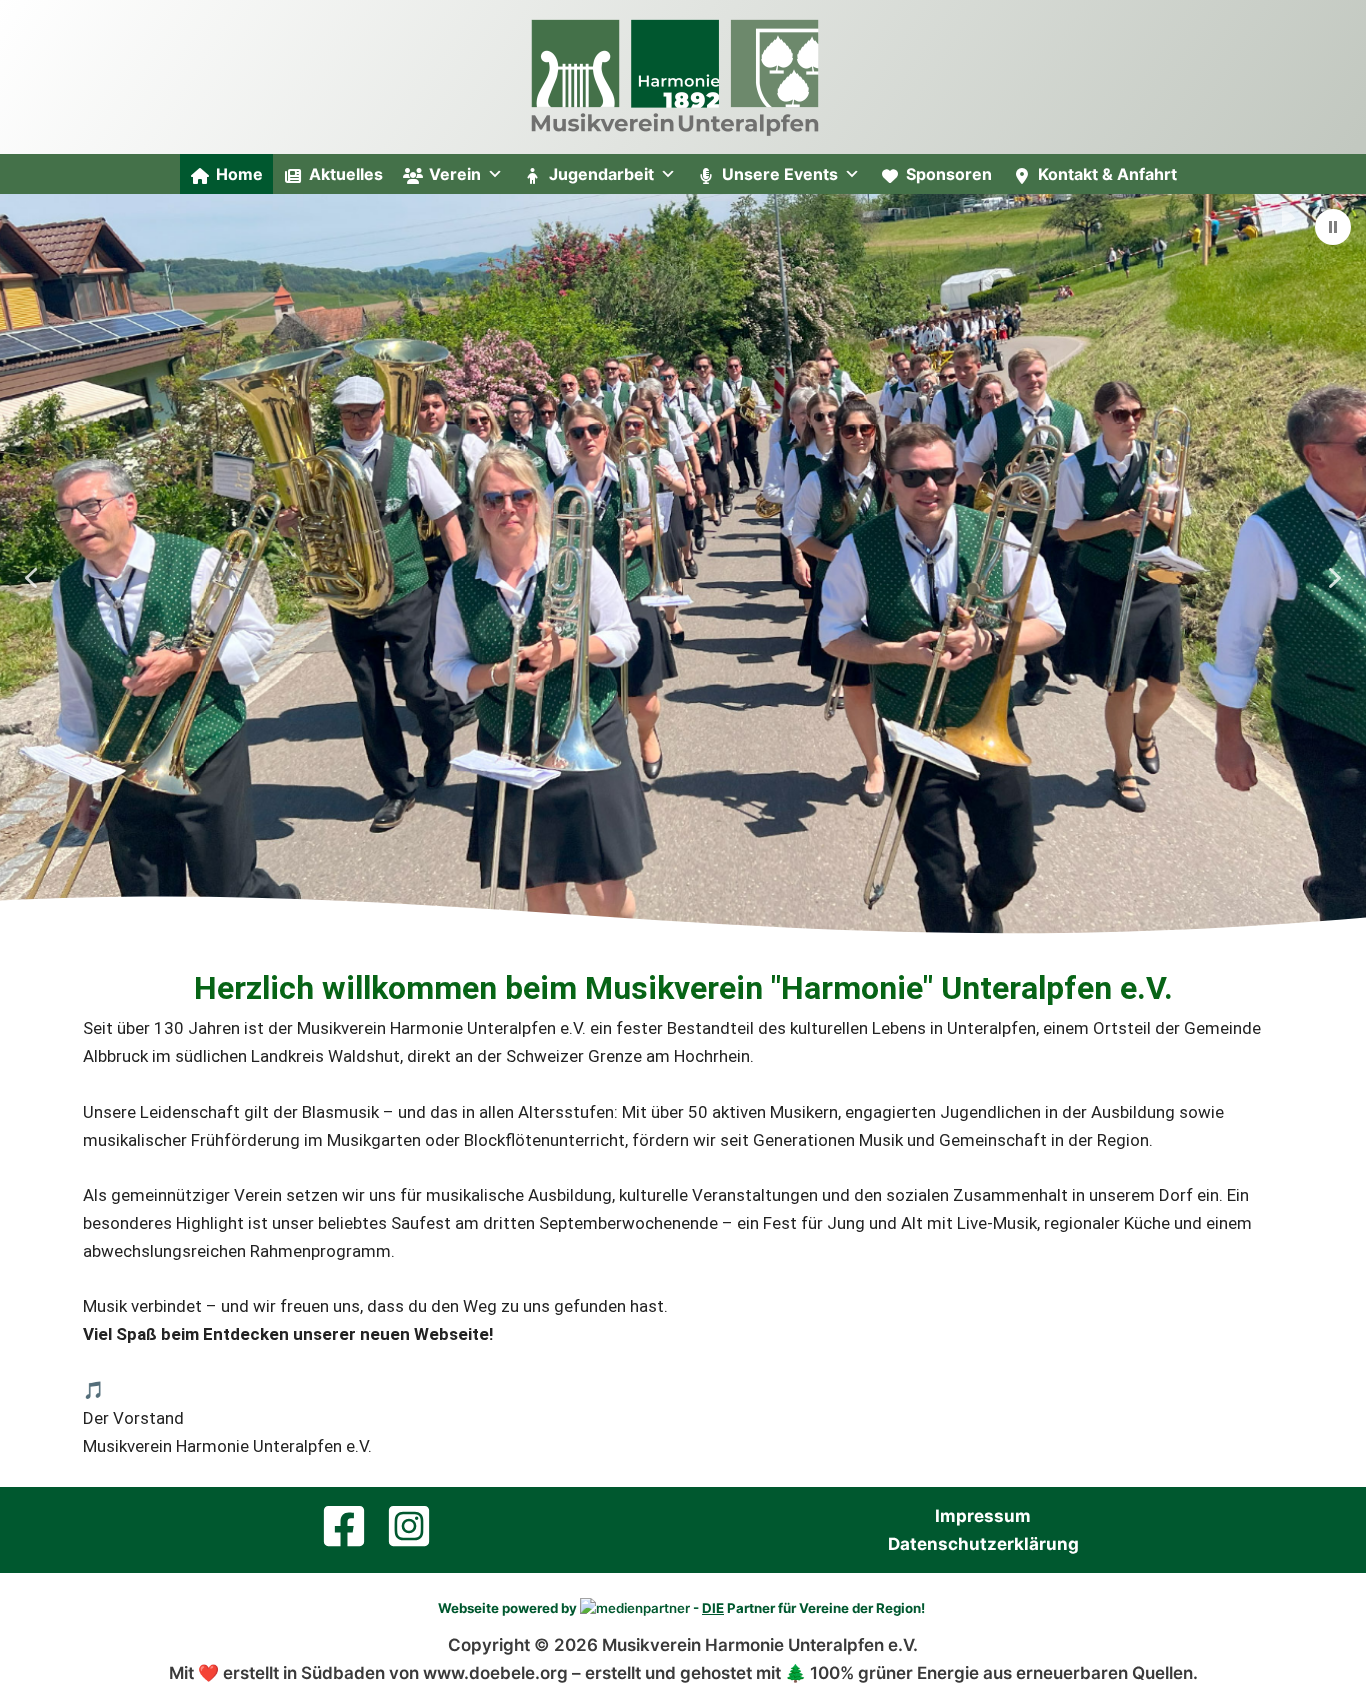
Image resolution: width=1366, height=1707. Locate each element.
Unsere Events (780, 174)
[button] (1333, 227)
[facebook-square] (351, 1526)
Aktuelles (346, 174)
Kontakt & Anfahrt (1107, 174)
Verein (455, 174)
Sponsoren (949, 174)
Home (239, 174)
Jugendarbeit (601, 174)
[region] (683, 578)
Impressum (983, 1516)
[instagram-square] (416, 1526)
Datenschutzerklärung (983, 1544)
